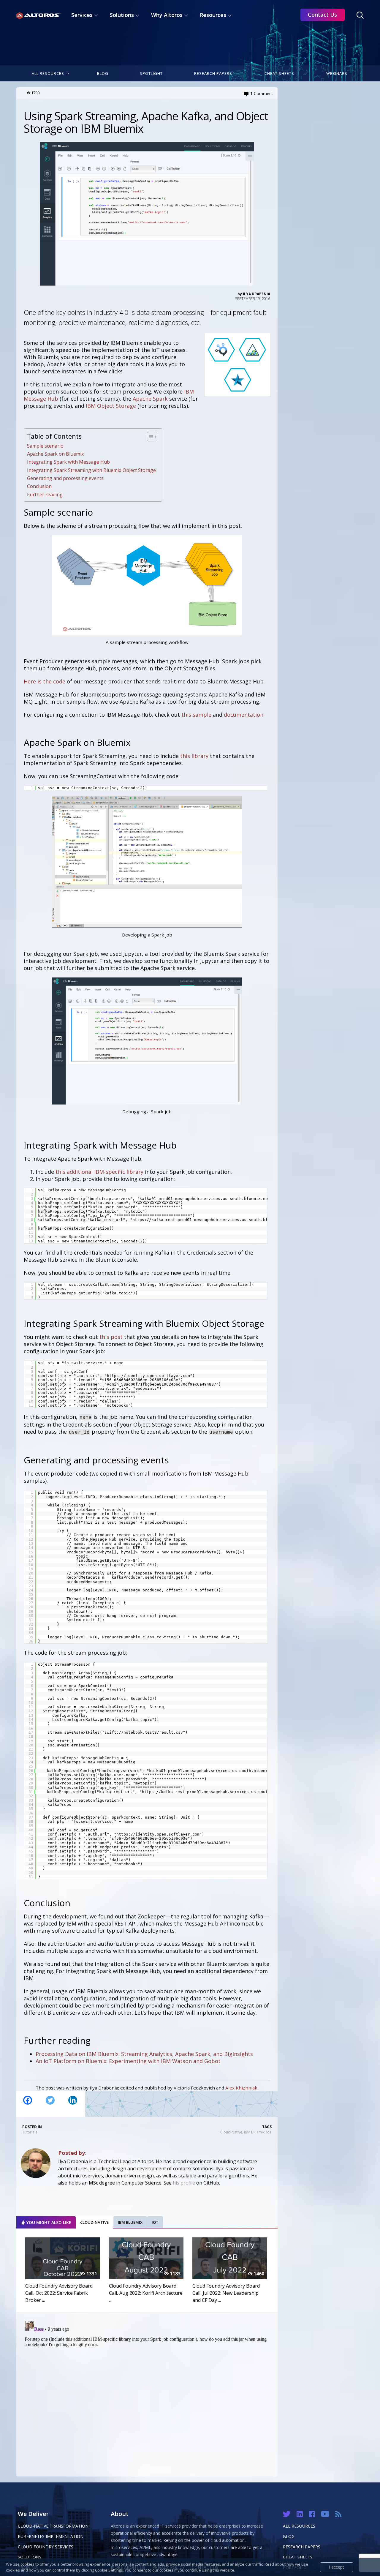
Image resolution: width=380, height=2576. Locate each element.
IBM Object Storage (111, 406)
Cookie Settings (109, 2570)
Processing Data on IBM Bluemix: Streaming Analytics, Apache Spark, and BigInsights (144, 2054)
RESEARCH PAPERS (302, 2547)
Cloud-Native (231, 2132)
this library (194, 756)
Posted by (72, 2153)
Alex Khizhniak (241, 2088)
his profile (184, 2183)
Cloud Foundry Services (46, 2547)
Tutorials (30, 2132)
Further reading (45, 495)
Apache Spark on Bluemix (56, 454)
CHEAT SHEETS (298, 2557)
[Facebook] (28, 2104)
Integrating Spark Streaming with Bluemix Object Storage (91, 470)
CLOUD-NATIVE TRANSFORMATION (53, 2526)
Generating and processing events (65, 478)
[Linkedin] (73, 2104)
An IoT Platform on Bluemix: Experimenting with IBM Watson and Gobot (128, 2061)
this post (111, 1337)
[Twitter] (50, 2104)
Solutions (30, 2557)
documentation (244, 715)
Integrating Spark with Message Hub (68, 462)
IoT (269, 2132)
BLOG (289, 2536)
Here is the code (45, 681)
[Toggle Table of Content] (149, 437)
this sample (196, 715)
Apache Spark (150, 399)
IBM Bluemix (254, 2132)
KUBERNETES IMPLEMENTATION (51, 2536)
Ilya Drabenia (256, 294)
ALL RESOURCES (299, 2526)
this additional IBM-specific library (99, 1172)
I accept (337, 2567)
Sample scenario (45, 446)
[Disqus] (147, 2393)
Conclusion (39, 486)
